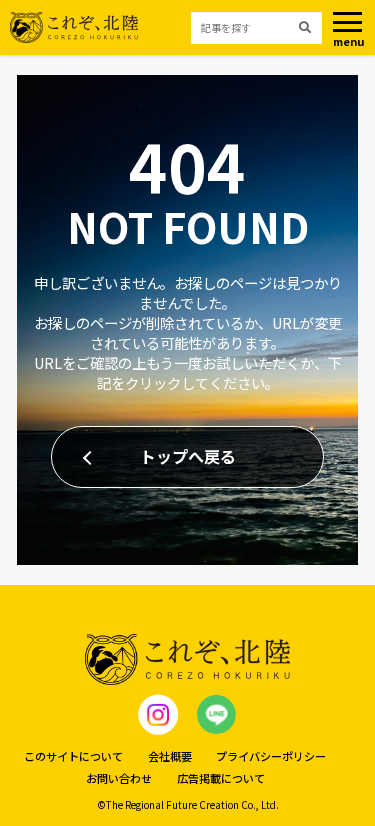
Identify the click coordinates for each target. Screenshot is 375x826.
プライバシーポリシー (271, 756)
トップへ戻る (188, 456)
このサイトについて (73, 756)
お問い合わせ (119, 778)
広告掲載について (221, 778)
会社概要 (170, 756)
